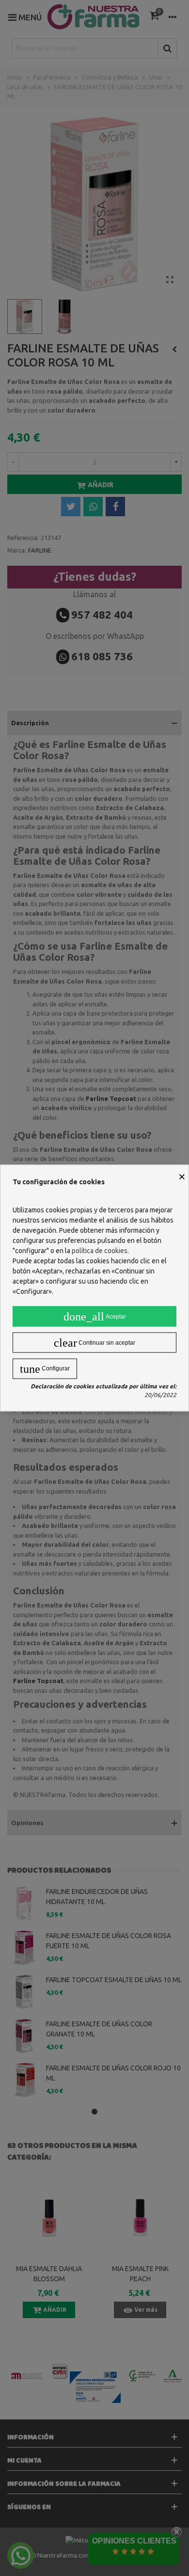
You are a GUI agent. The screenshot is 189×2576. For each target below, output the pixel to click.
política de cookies (100, 1251)
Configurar (45, 1369)
